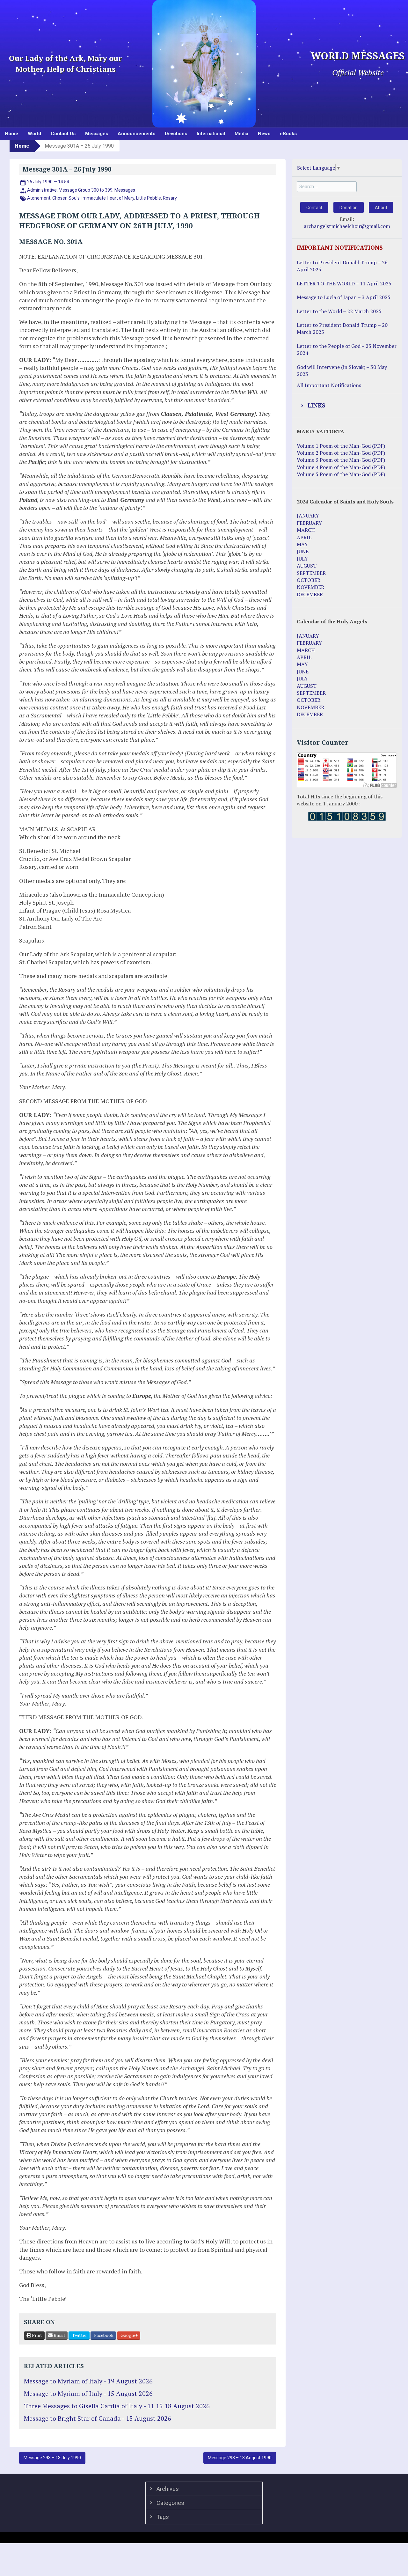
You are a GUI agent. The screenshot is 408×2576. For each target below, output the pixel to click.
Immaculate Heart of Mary (108, 198)
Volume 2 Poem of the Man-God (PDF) (341, 453)
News (264, 134)
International (211, 134)
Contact (314, 208)
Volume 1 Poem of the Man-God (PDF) (341, 446)
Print (36, 2335)
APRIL (304, 537)
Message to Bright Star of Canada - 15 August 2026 (98, 2418)
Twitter (79, 2335)
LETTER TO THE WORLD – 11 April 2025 (344, 283)
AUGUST (307, 566)
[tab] (347, 406)
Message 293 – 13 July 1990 (52, 2458)
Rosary (170, 198)
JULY (302, 559)
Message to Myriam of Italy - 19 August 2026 (88, 2381)
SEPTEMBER (311, 573)
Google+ (129, 2335)
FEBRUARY (309, 523)
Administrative (42, 190)
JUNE (303, 551)
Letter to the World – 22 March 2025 (339, 311)
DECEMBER (310, 594)
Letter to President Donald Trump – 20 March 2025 (342, 328)
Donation (349, 208)
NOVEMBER (310, 587)
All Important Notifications (329, 385)
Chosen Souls (66, 198)
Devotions (176, 134)
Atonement (39, 198)
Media (241, 134)
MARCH (306, 530)
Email (59, 2335)
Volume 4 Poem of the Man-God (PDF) (341, 467)
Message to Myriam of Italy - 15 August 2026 (88, 2393)
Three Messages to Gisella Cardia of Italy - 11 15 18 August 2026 (117, 2406)
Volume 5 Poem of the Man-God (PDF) (341, 474)
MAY (302, 544)
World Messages (358, 56)
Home (11, 134)
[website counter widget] (347, 816)
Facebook (103, 2335)
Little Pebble (149, 198)
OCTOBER (309, 580)
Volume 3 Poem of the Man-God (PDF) (341, 460)
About (381, 208)
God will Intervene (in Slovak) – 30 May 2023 (342, 371)
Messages (97, 134)
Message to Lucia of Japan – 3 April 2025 (344, 297)
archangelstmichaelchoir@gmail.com (347, 226)
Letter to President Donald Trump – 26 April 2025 (342, 266)
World (34, 134)
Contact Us (63, 134)
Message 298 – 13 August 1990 (240, 2458)
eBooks (288, 134)
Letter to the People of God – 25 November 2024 (347, 349)
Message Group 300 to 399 (86, 190)
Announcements (136, 134)
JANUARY (308, 516)
